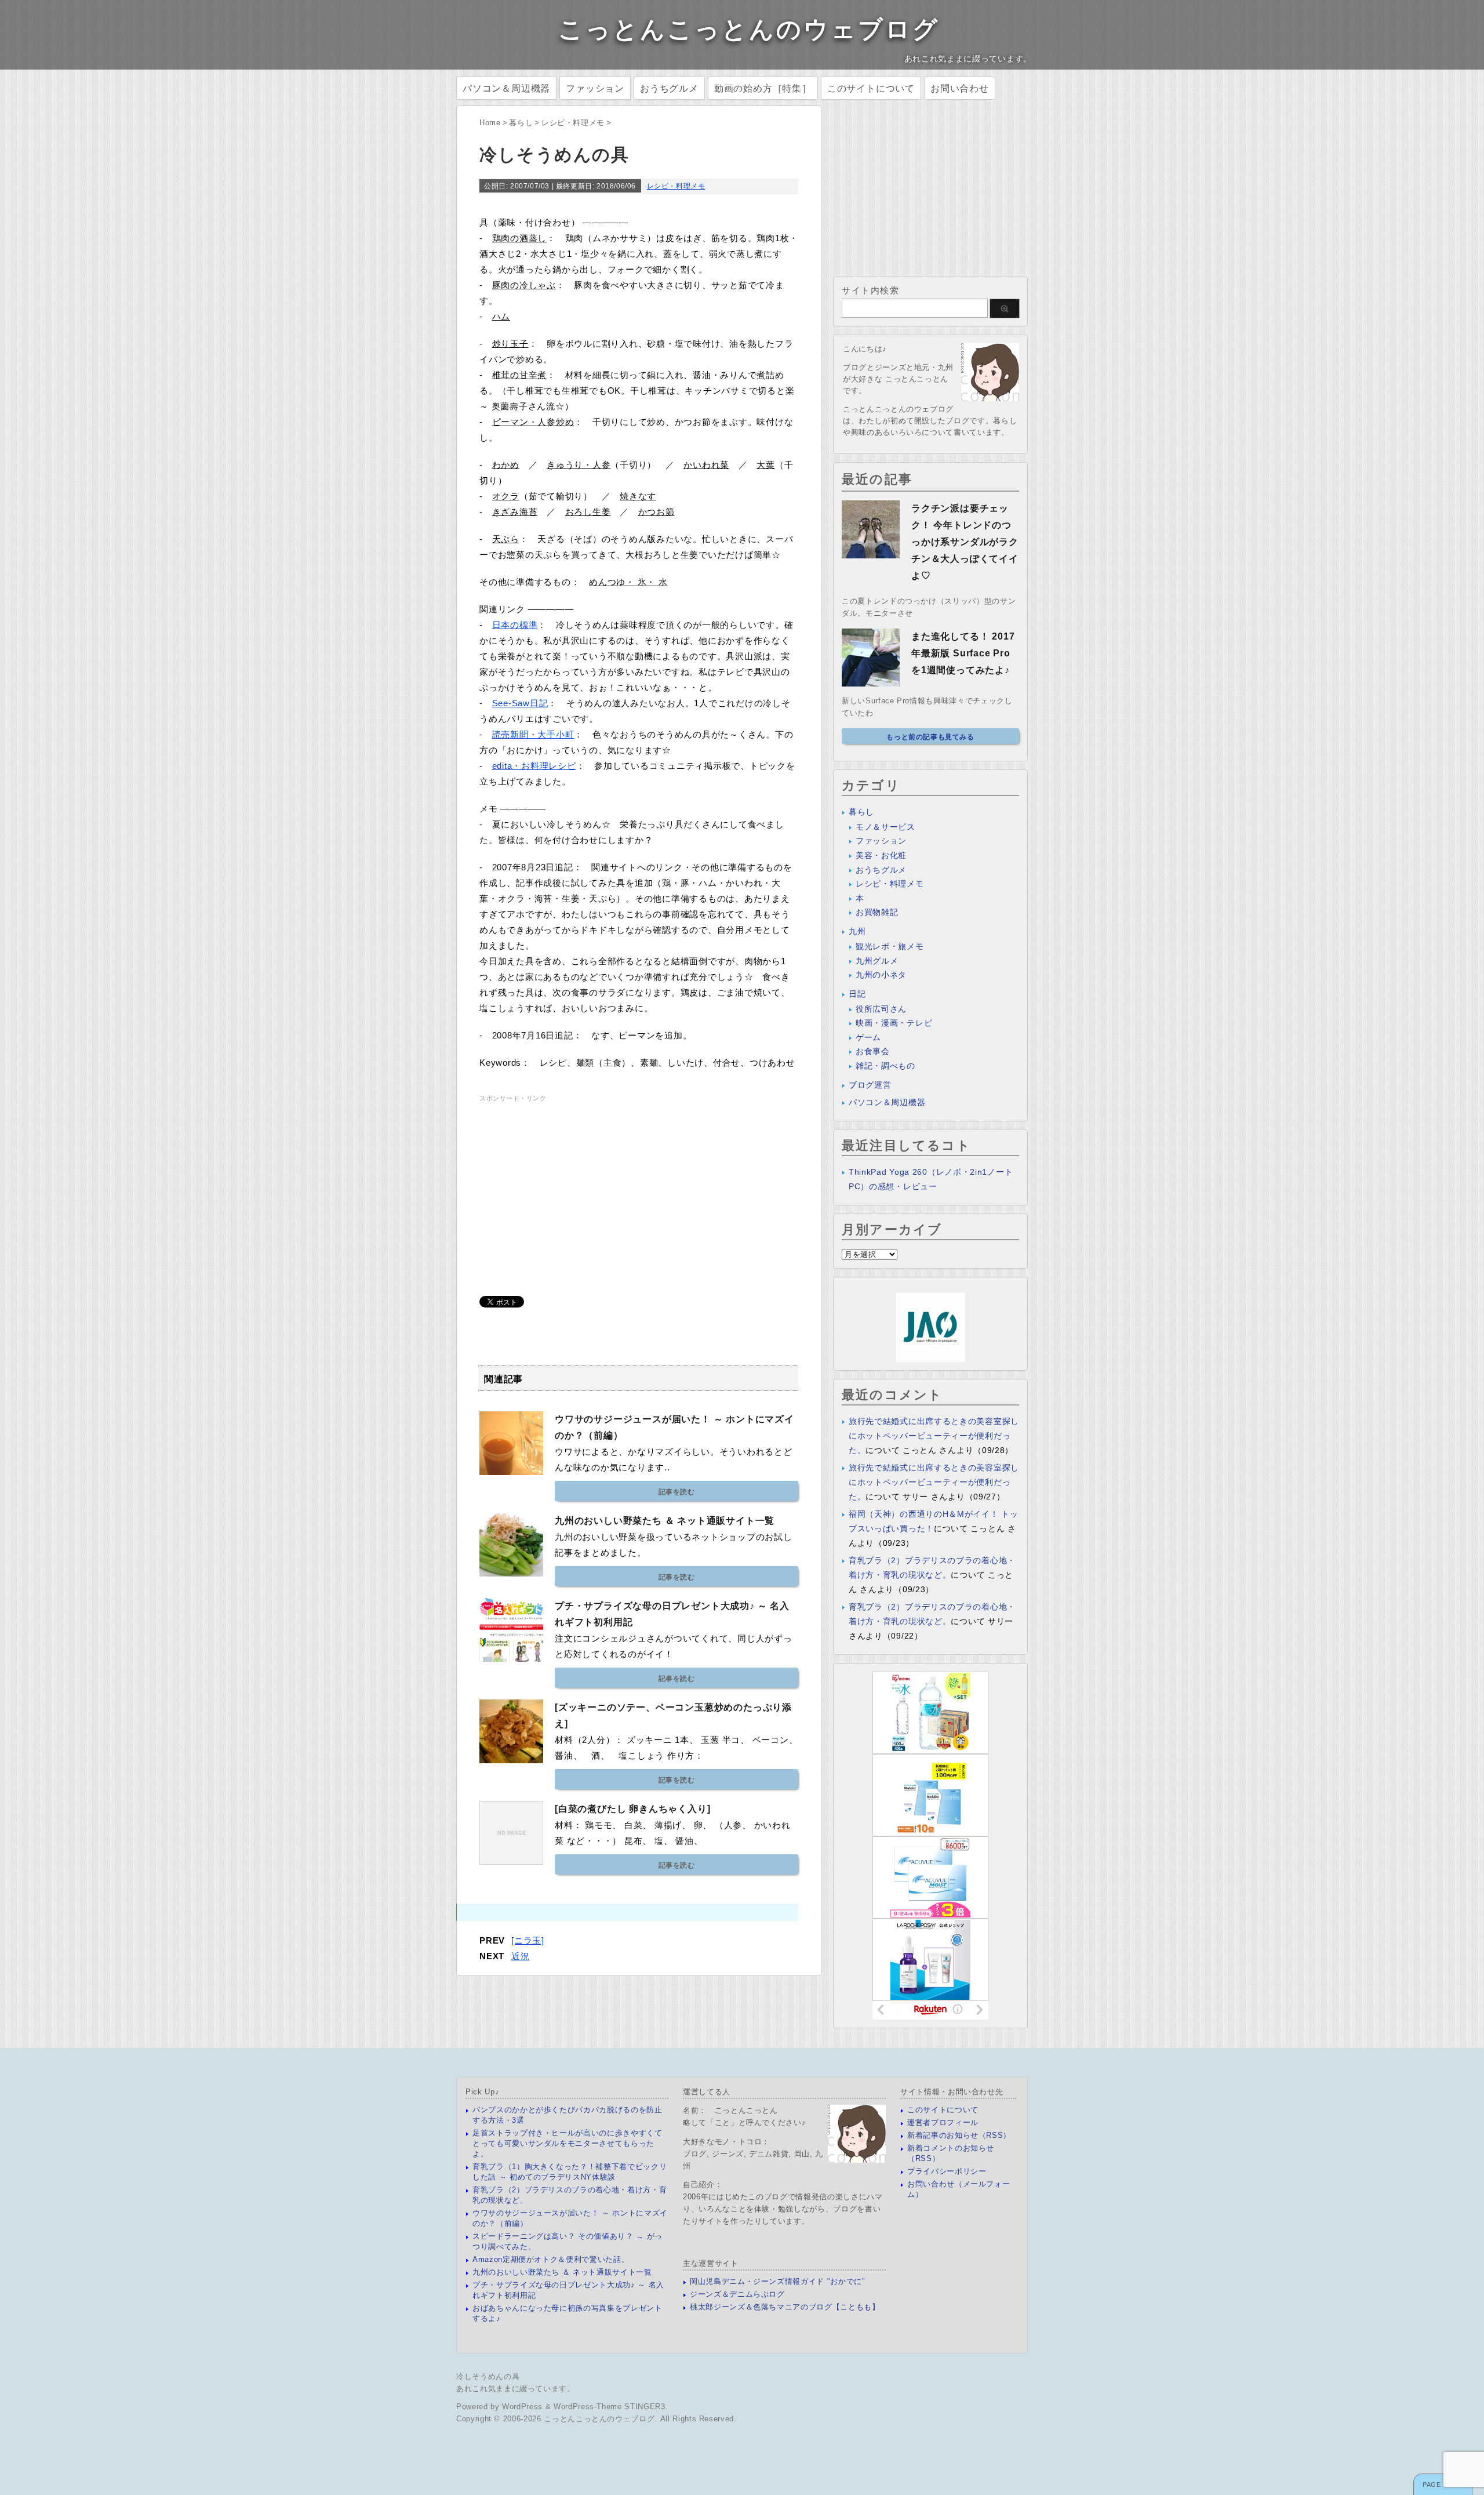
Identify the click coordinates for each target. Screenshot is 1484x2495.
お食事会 (873, 1051)
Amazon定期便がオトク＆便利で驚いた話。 (551, 2259)
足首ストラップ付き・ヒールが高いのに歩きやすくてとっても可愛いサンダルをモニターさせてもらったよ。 (568, 2143)
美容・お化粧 (881, 855)
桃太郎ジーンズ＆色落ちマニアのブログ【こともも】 (785, 2307)
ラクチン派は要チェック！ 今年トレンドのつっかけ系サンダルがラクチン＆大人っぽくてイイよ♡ (965, 542)
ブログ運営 (870, 1085)
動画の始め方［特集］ (763, 88)
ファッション (595, 88)
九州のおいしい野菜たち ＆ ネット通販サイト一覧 (665, 1521)
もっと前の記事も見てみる (930, 737)
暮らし (521, 123)
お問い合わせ (960, 88)
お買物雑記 (877, 912)
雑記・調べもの (885, 1066)
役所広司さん (881, 1009)
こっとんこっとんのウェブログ (749, 29)
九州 (857, 931)
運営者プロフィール (943, 2122)
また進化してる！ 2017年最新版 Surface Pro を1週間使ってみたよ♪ (963, 653)
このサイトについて (871, 88)
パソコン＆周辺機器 (506, 88)
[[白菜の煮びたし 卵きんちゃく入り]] (511, 1860)
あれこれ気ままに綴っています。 (516, 2389)
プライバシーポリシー (947, 2171)
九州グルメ (877, 961)
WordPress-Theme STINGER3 (610, 2407)
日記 (857, 994)
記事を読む (677, 1492)
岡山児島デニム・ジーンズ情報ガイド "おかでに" (778, 2281)
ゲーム (868, 1037)
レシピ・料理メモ (573, 123)
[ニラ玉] (528, 1940)
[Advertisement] (577, 1186)
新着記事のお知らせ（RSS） (959, 2135)
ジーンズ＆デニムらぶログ (737, 2294)
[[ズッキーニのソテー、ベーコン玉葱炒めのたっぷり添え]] (511, 1759)
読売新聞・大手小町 (533, 734)
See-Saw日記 (520, 703)
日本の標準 (515, 625)
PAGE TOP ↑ (1443, 2485)
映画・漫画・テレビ (894, 1023)
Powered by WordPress (499, 2407)
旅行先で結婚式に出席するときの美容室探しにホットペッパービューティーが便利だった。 (934, 1436)
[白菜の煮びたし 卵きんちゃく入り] (632, 1809)
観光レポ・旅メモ (890, 946)
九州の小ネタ (881, 975)
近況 (521, 1956)
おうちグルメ (669, 88)
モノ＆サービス (885, 827)
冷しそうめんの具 (488, 2376)
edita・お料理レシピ (534, 766)
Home (490, 123)
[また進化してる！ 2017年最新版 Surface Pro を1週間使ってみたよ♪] (871, 682)
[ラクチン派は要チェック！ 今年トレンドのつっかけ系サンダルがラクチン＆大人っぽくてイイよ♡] (871, 554)
